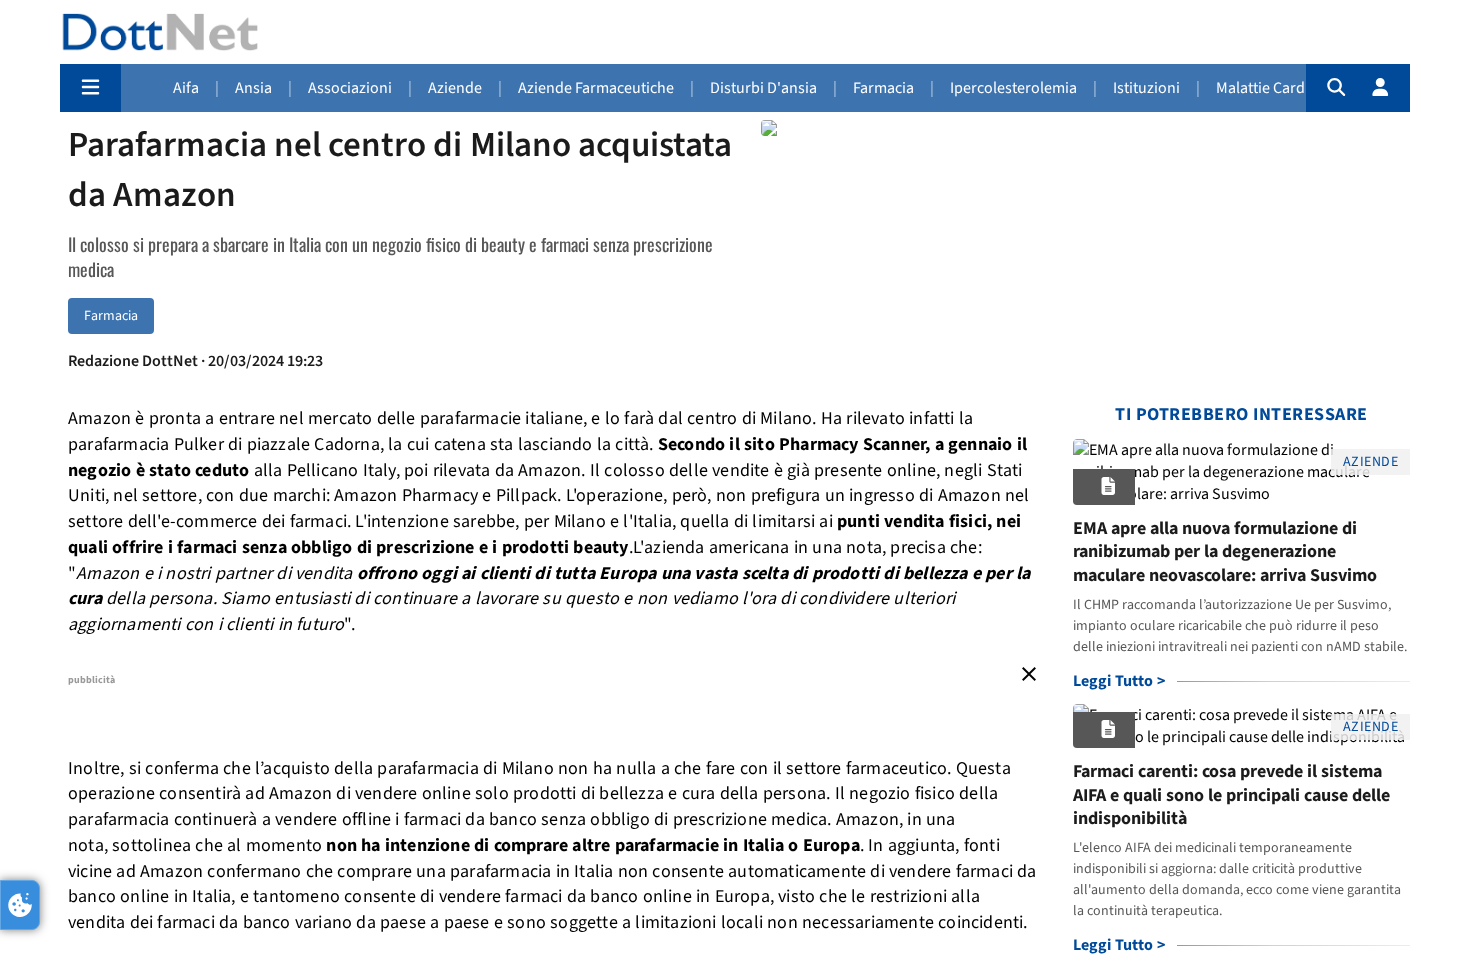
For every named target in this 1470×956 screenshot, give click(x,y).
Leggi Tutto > (1119, 681)
